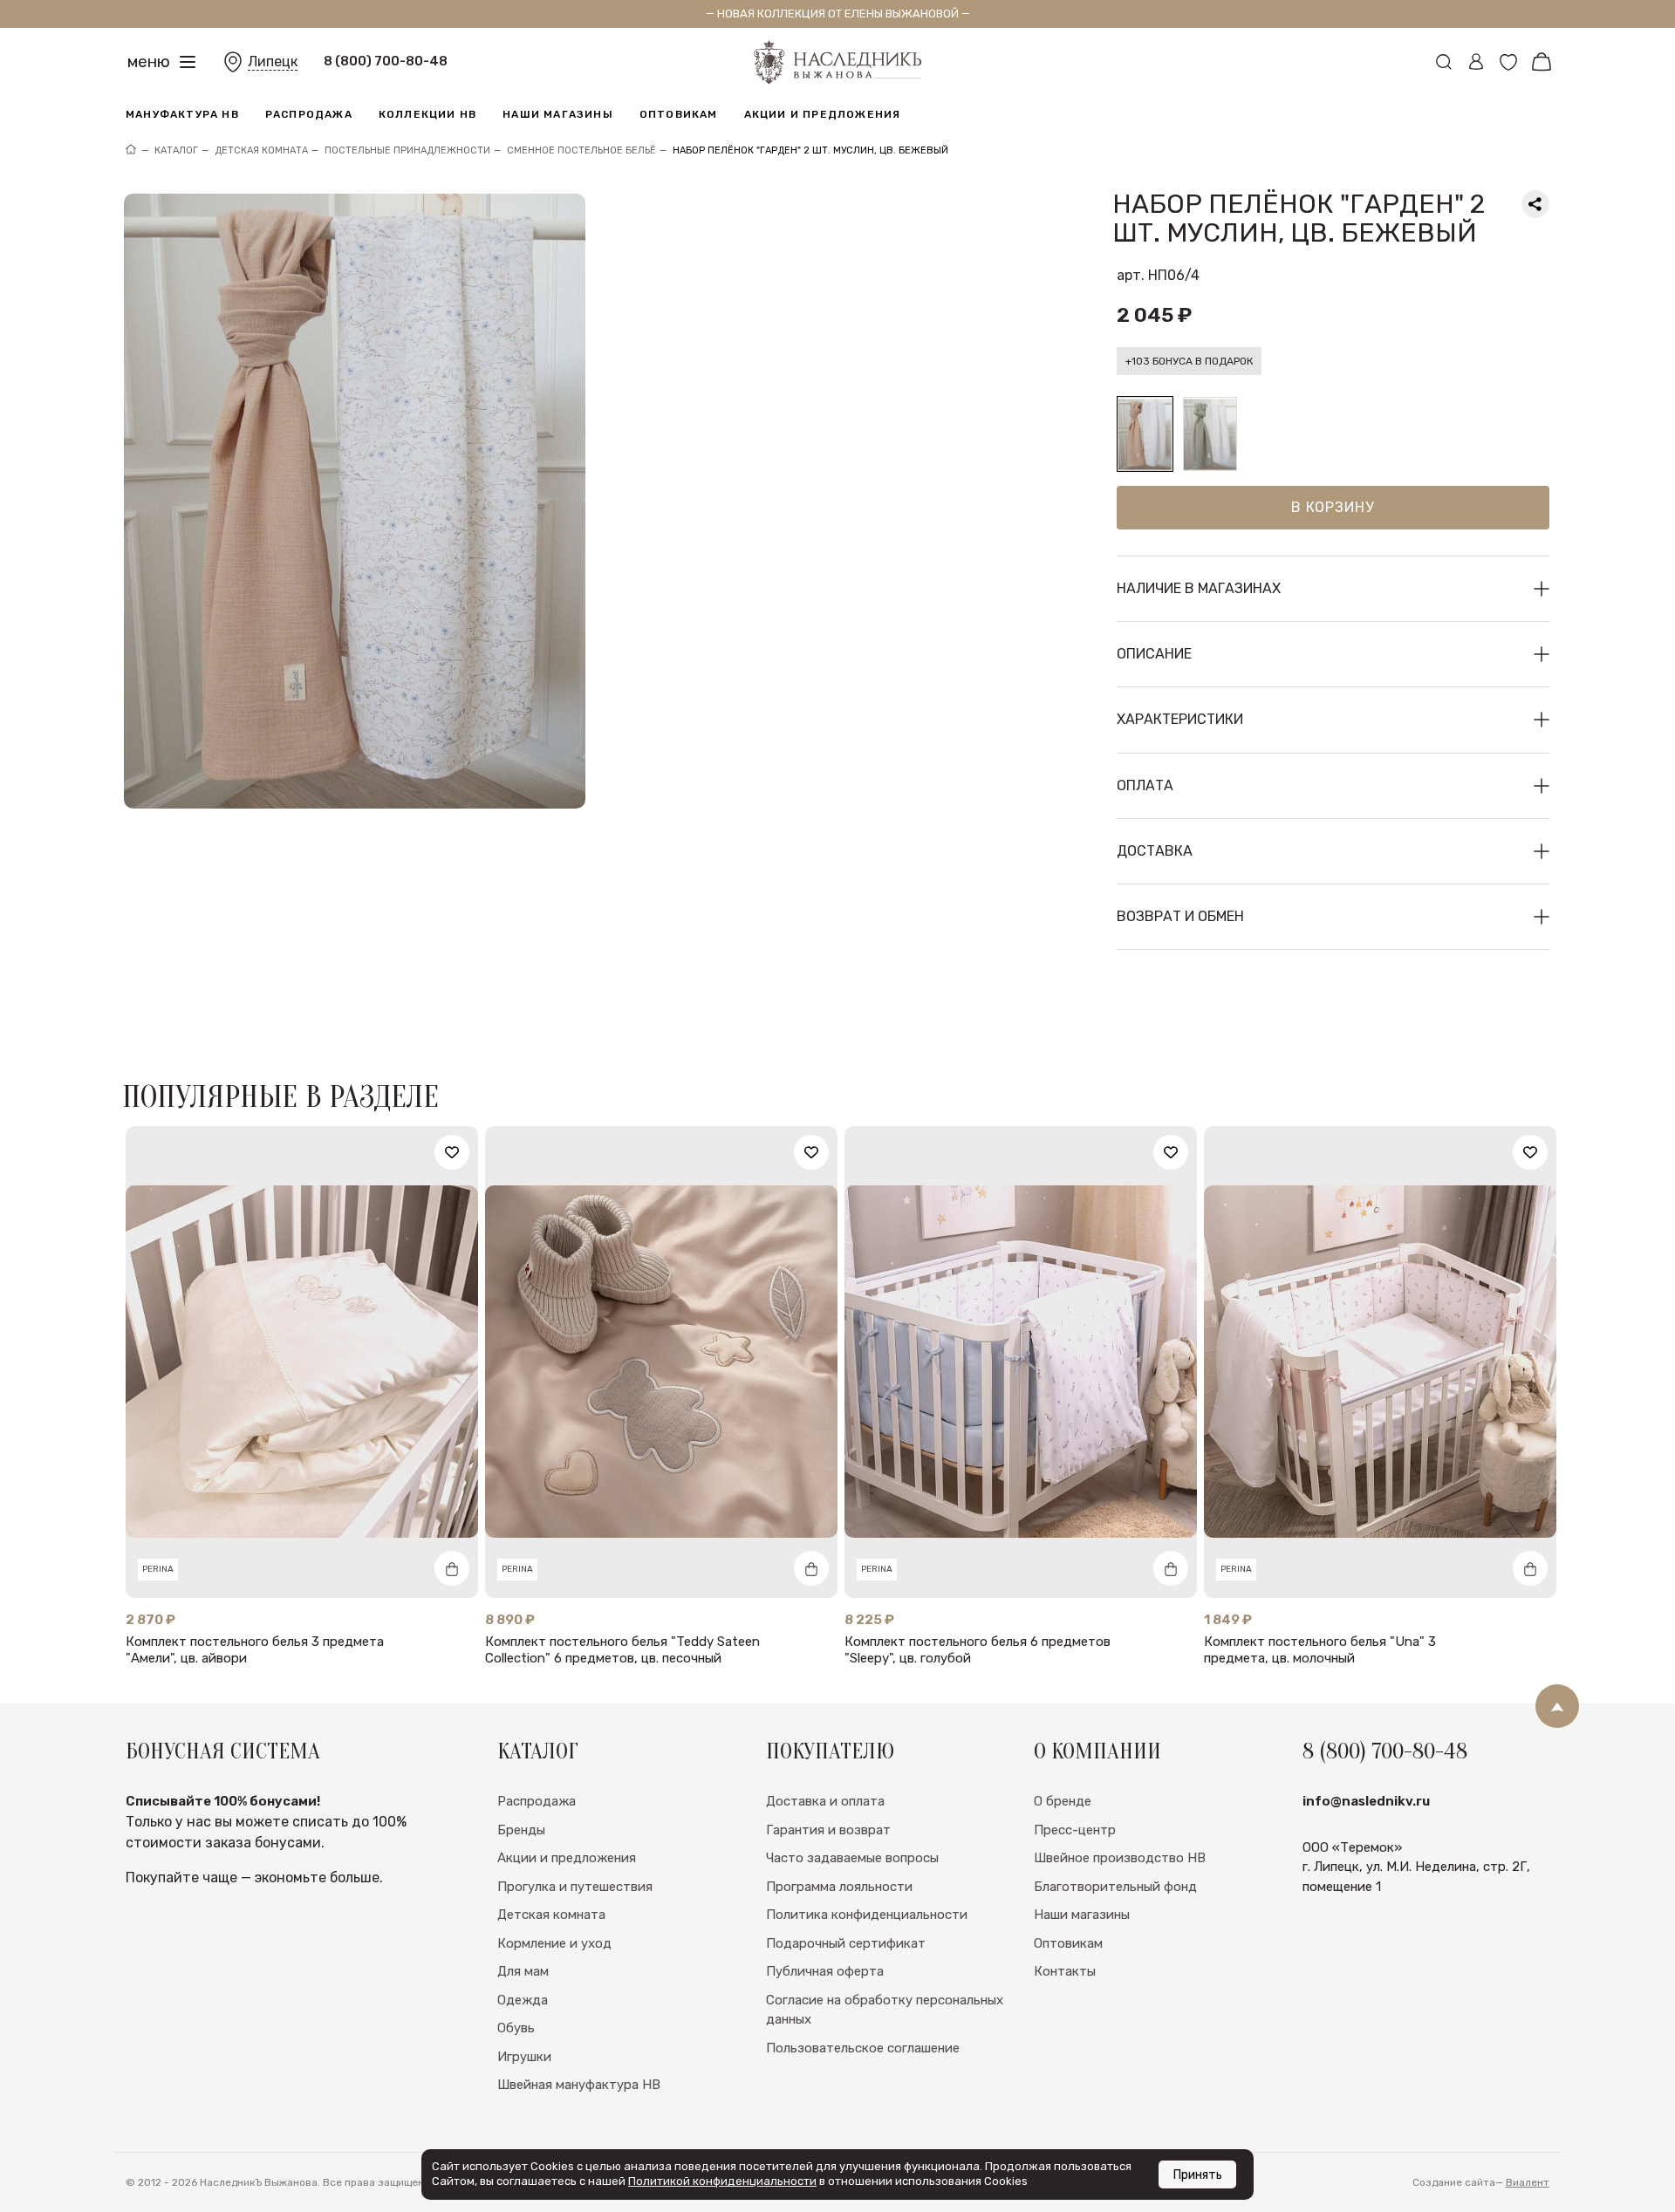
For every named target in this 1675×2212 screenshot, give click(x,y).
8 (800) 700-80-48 (386, 61)
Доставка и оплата (825, 1801)
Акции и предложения (823, 114)
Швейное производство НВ (1120, 1858)
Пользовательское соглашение (863, 2048)
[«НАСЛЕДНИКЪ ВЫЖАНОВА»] (131, 151)
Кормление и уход (554, 1943)
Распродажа (309, 114)
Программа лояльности (839, 1887)
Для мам (523, 1971)
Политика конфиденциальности (867, 1915)
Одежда (523, 2000)
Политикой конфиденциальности (722, 2181)
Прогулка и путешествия (575, 1887)
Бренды (521, 1830)
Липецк (273, 61)
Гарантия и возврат (828, 1830)
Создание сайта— (1481, 2182)
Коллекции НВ (427, 114)
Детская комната (551, 1915)
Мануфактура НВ (182, 114)
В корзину (1333, 507)
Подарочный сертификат (846, 1943)
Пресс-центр (1075, 1830)
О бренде (1063, 1801)
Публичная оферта (825, 1971)
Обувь (516, 2028)
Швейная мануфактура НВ (579, 2085)
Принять (1197, 2175)
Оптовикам (679, 114)
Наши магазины (558, 114)
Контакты (1065, 1971)
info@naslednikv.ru (1366, 1801)
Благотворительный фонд (1115, 1887)
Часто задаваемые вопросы (852, 1858)
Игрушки (524, 2057)
